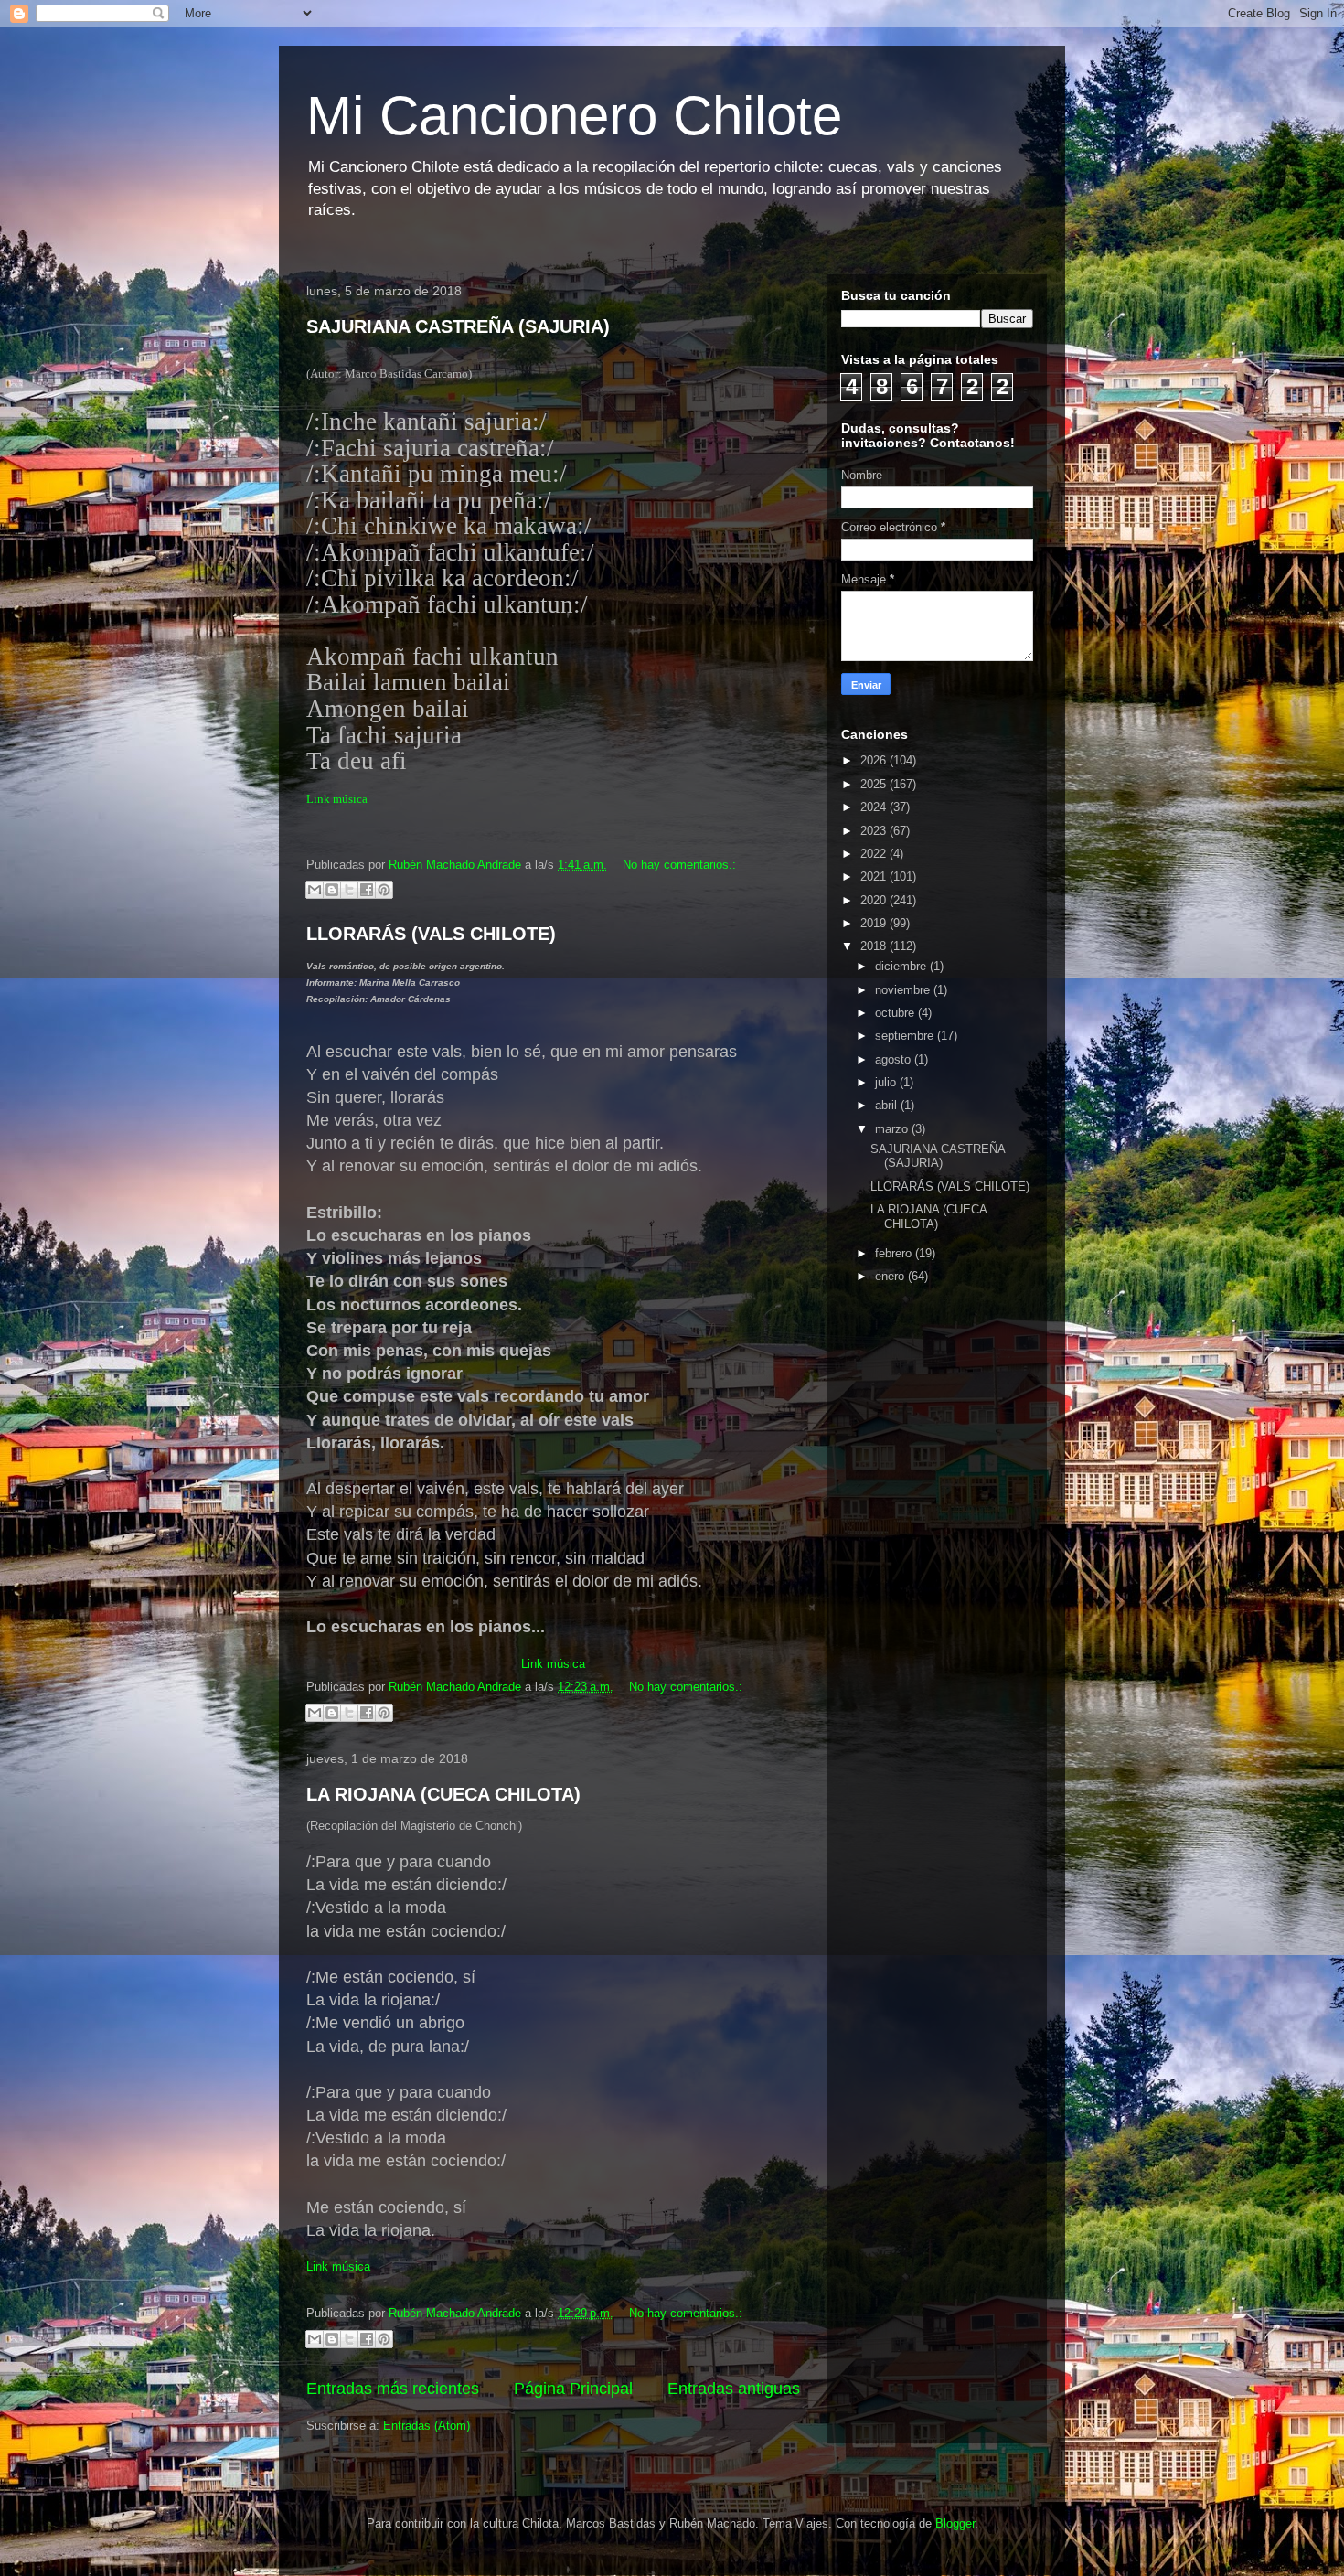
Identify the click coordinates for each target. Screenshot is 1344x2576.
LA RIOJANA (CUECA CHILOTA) (443, 1794)
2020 (875, 900)
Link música (337, 799)
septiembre (906, 1036)
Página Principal (573, 2389)
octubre (896, 1013)
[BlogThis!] (332, 890)
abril (888, 1105)
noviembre (904, 990)
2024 (875, 807)
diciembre (902, 966)
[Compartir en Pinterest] (384, 890)
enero (891, 1276)
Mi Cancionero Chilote (574, 116)
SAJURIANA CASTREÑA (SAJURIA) (458, 326)
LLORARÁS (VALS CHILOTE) (431, 934)
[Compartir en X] (349, 890)
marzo (893, 1129)
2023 (875, 831)
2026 (875, 760)
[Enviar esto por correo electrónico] (315, 890)
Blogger (955, 2523)
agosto (895, 1059)
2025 (875, 784)
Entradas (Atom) (427, 2426)
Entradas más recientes (393, 2389)
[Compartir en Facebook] (367, 890)
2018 (875, 946)
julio (887, 1082)
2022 (875, 854)
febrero (895, 1253)
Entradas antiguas (734, 2389)
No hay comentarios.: (679, 865)
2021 (875, 876)
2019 (875, 923)
